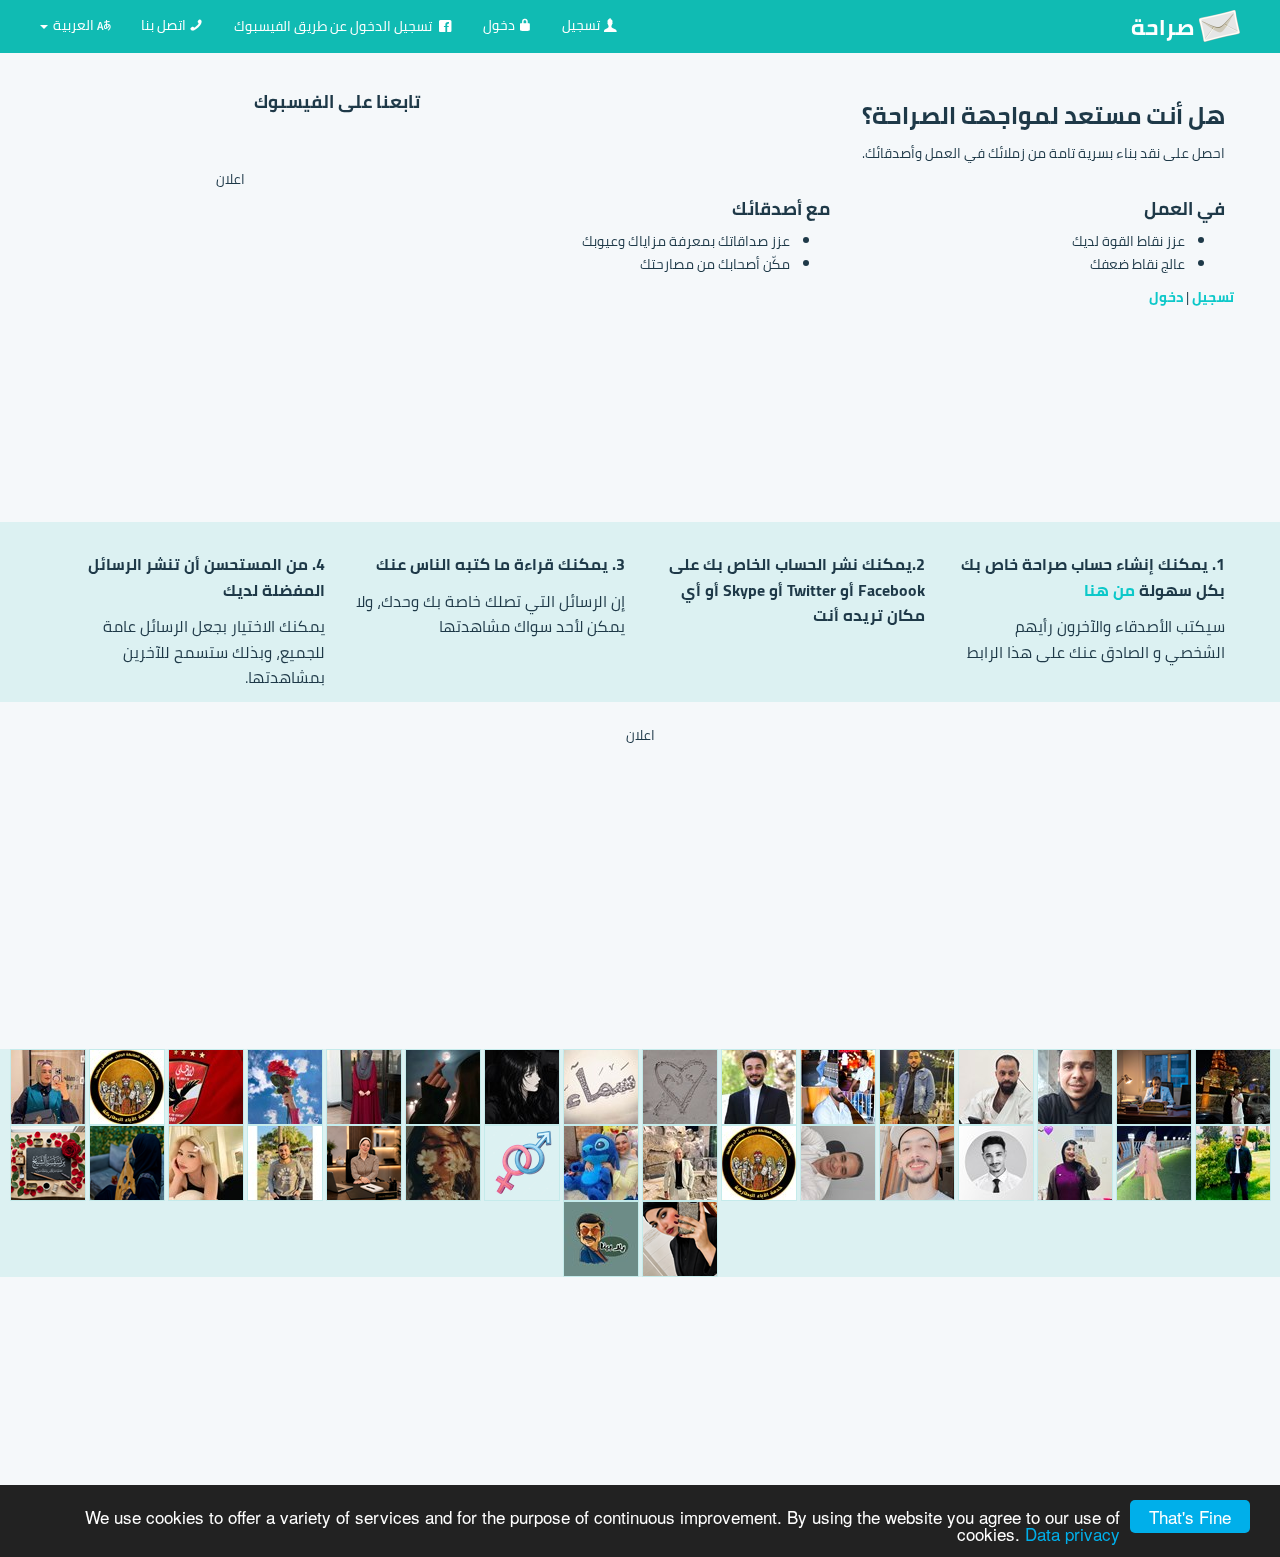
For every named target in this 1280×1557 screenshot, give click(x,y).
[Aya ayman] (601, 1163)
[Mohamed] (917, 1163)
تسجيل (582, 25)
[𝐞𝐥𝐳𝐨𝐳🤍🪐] (917, 1087)
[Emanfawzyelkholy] (285, 1087)
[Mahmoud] (1154, 1087)
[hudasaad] (364, 1087)
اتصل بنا (165, 25)
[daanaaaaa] (522, 1087)
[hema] (680, 1163)
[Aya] (443, 1087)
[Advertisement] (252, 331)
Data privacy (1072, 1533)
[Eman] (443, 1163)
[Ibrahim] (996, 1087)
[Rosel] (127, 1163)
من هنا (1109, 590)
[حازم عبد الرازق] (838, 1163)
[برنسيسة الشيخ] (48, 1163)
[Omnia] (364, 1163)
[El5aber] (522, 1163)
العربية (73, 25)
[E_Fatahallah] (601, 1239)
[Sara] (48, 1087)
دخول (500, 25)
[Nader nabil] (996, 1163)
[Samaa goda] (601, 1087)
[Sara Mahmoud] (1075, 1163)
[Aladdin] (759, 1087)
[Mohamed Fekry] (1233, 1163)
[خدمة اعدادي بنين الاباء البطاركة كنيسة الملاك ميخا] (127, 1087)
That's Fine (1190, 1516)
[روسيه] (206, 1163)
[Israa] (680, 1239)
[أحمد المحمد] (838, 1087)
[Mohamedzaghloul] (285, 1163)
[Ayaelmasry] (680, 1087)
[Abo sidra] (1075, 1087)
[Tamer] (206, 1087)
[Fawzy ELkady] (1233, 1087)
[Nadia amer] (1154, 1163)
